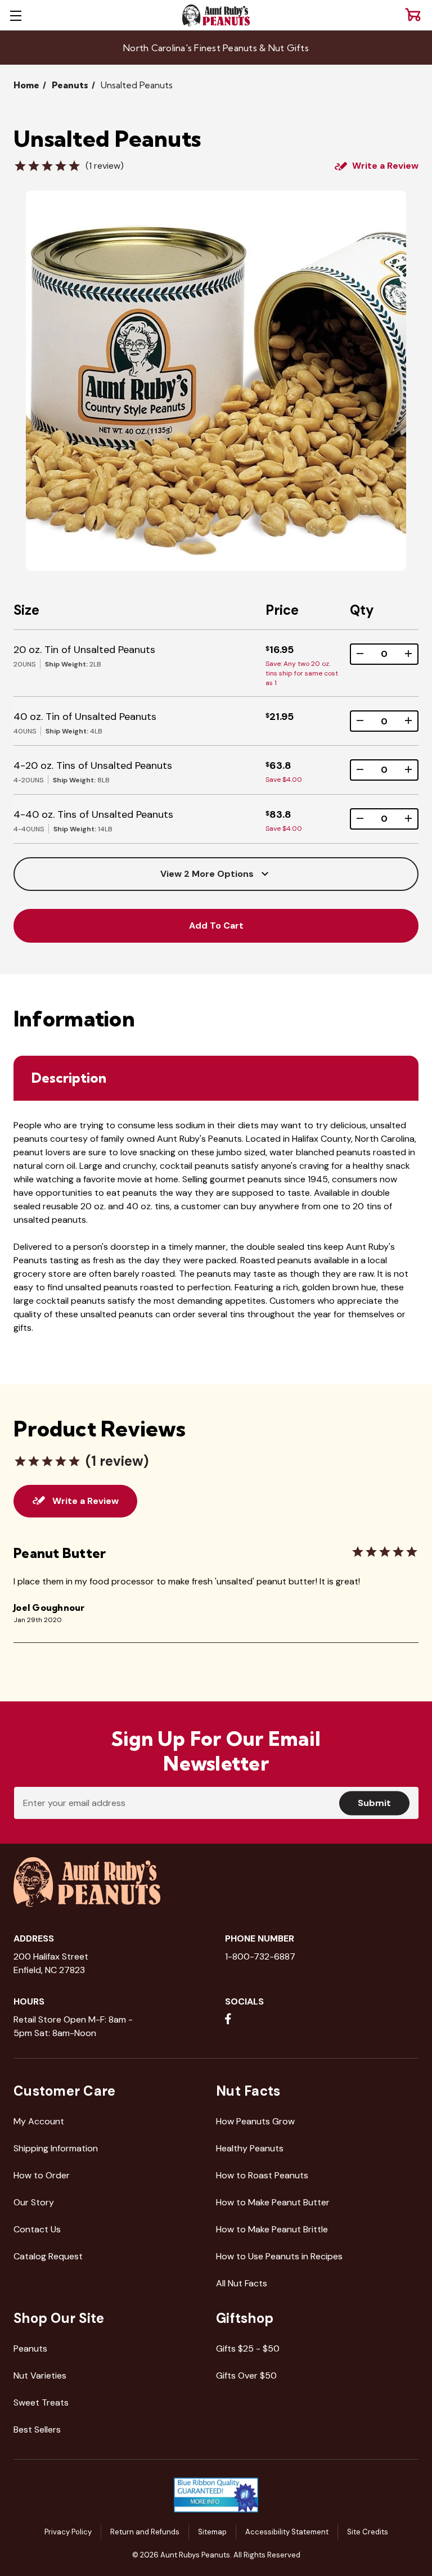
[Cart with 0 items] (413, 15)
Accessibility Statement (287, 2532)
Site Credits (368, 2532)
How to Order (42, 2175)
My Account (39, 2121)
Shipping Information (56, 2148)
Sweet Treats (41, 2402)
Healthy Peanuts (250, 2148)
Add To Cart (216, 926)
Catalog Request (48, 2256)
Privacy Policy (68, 2532)
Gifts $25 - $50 (248, 2348)
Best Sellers (37, 2429)
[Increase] (408, 654)
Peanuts (30, 2348)
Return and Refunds (145, 2532)
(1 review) (105, 166)
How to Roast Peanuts (262, 2175)
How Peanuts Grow (255, 2121)
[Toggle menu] (15, 15)
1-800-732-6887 (260, 1956)
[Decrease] (360, 654)
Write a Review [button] (385, 166)
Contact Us (37, 2229)
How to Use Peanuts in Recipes (279, 2256)
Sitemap (212, 2532)
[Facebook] (228, 2019)
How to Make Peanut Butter (273, 2202)
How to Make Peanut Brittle (272, 2229)
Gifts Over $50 (246, 2375)
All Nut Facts (242, 2283)
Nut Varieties (40, 2375)
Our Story (34, 2202)
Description (69, 1078)
